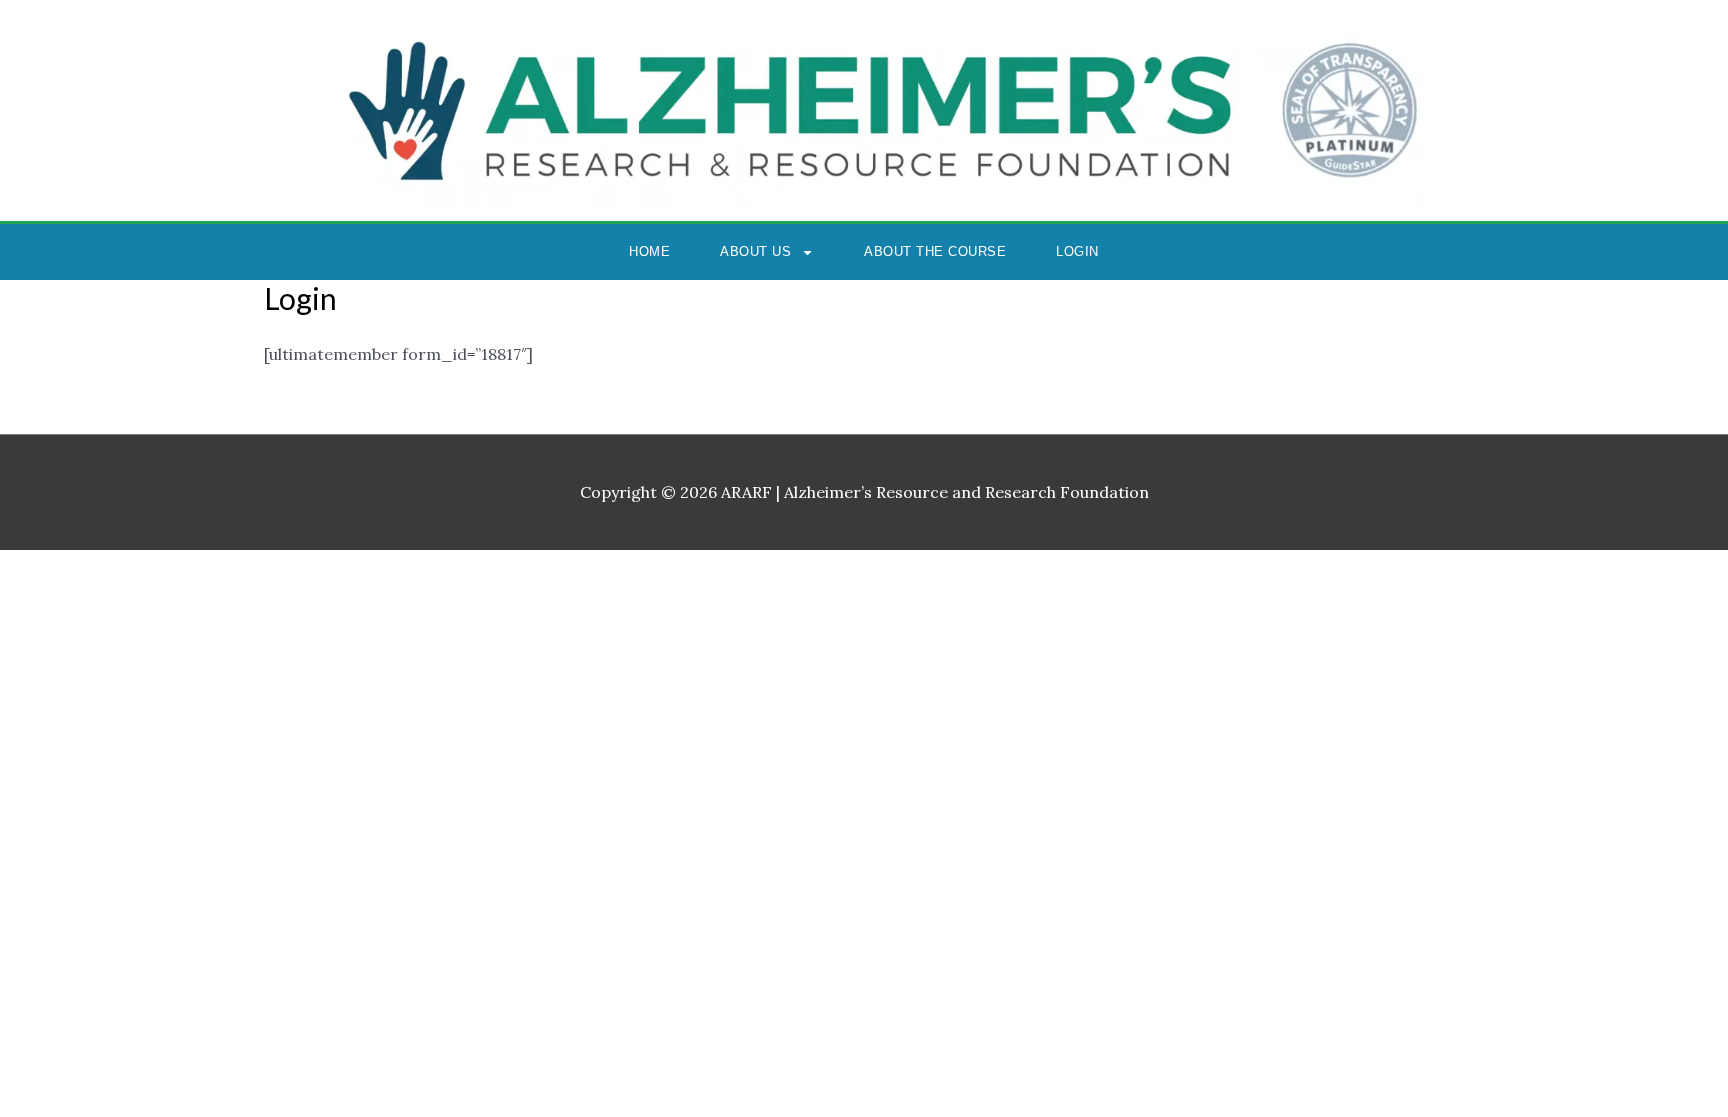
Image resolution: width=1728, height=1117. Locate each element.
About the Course (935, 251)
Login (1077, 251)
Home (649, 251)
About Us (755, 251)
